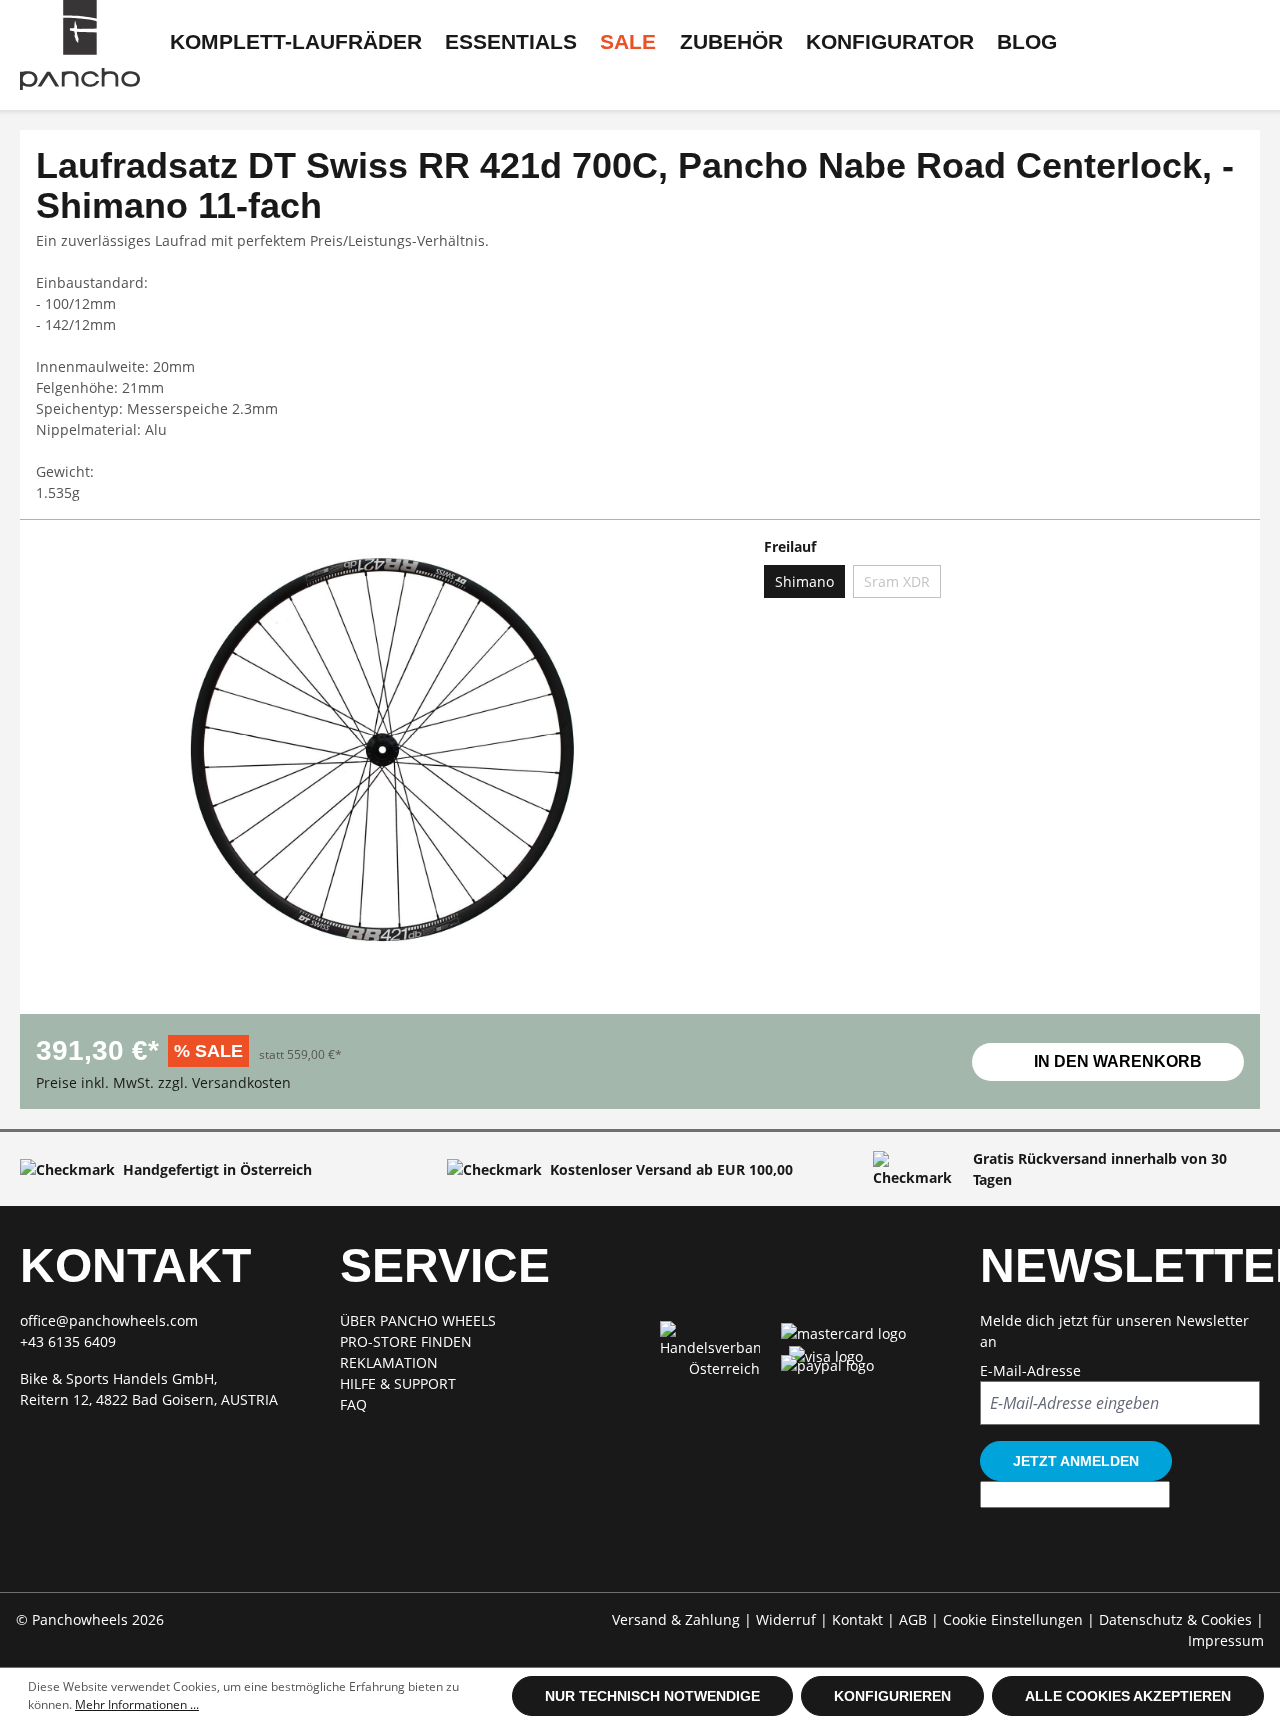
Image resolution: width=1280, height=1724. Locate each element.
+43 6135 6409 (68, 1341)
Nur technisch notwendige (652, 1696)
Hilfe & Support (398, 1383)
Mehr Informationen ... (137, 1704)
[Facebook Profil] (731, 1441)
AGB (915, 1619)
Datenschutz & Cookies (1177, 1619)
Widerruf (788, 1619)
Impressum (1226, 1640)
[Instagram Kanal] (800, 1441)
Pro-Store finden (406, 1341)
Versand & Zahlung (678, 1619)
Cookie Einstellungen (1015, 1619)
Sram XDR (897, 581)
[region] (380, 767)
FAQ (353, 1404)
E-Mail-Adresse (1030, 1370)
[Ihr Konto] (67, 80)
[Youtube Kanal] (869, 1441)
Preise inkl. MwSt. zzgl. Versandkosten (163, 1082)
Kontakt (859, 1619)
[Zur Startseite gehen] (80, 45)
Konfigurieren (892, 1696)
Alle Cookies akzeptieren (1128, 1696)
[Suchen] (165, 80)
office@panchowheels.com (109, 1320)
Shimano (804, 581)
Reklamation (389, 1362)
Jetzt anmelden (1076, 1461)
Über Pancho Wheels (418, 1320)
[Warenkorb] (116, 80)
